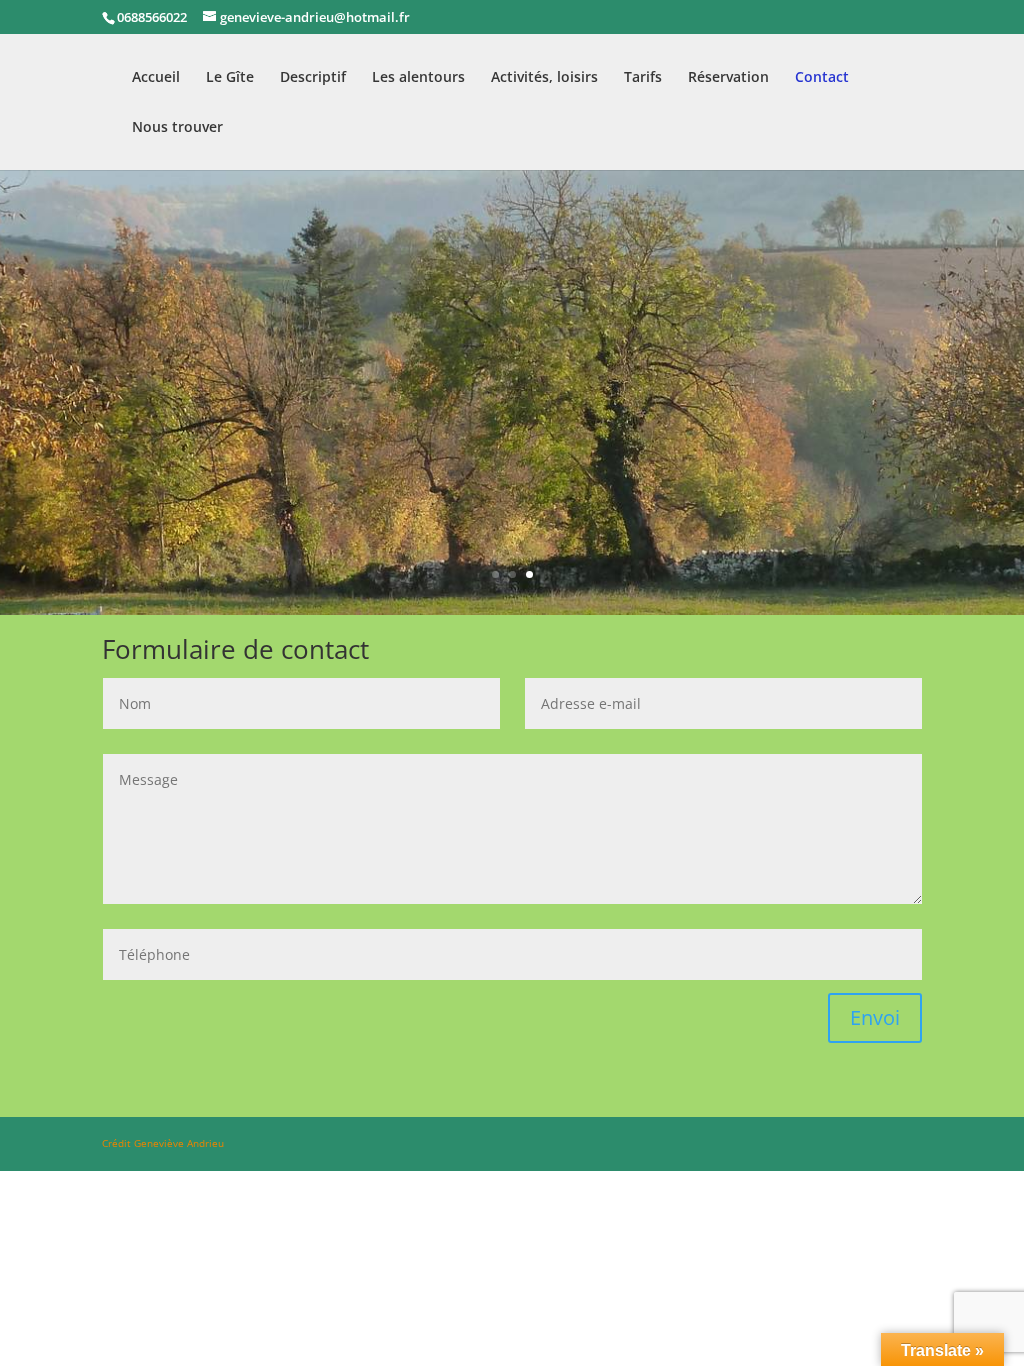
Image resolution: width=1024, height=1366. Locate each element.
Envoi (875, 1017)
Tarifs (643, 78)
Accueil (156, 78)
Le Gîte (230, 78)
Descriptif (313, 78)
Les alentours (418, 78)
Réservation (728, 78)
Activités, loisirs (544, 78)
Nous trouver (177, 128)
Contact (822, 78)
